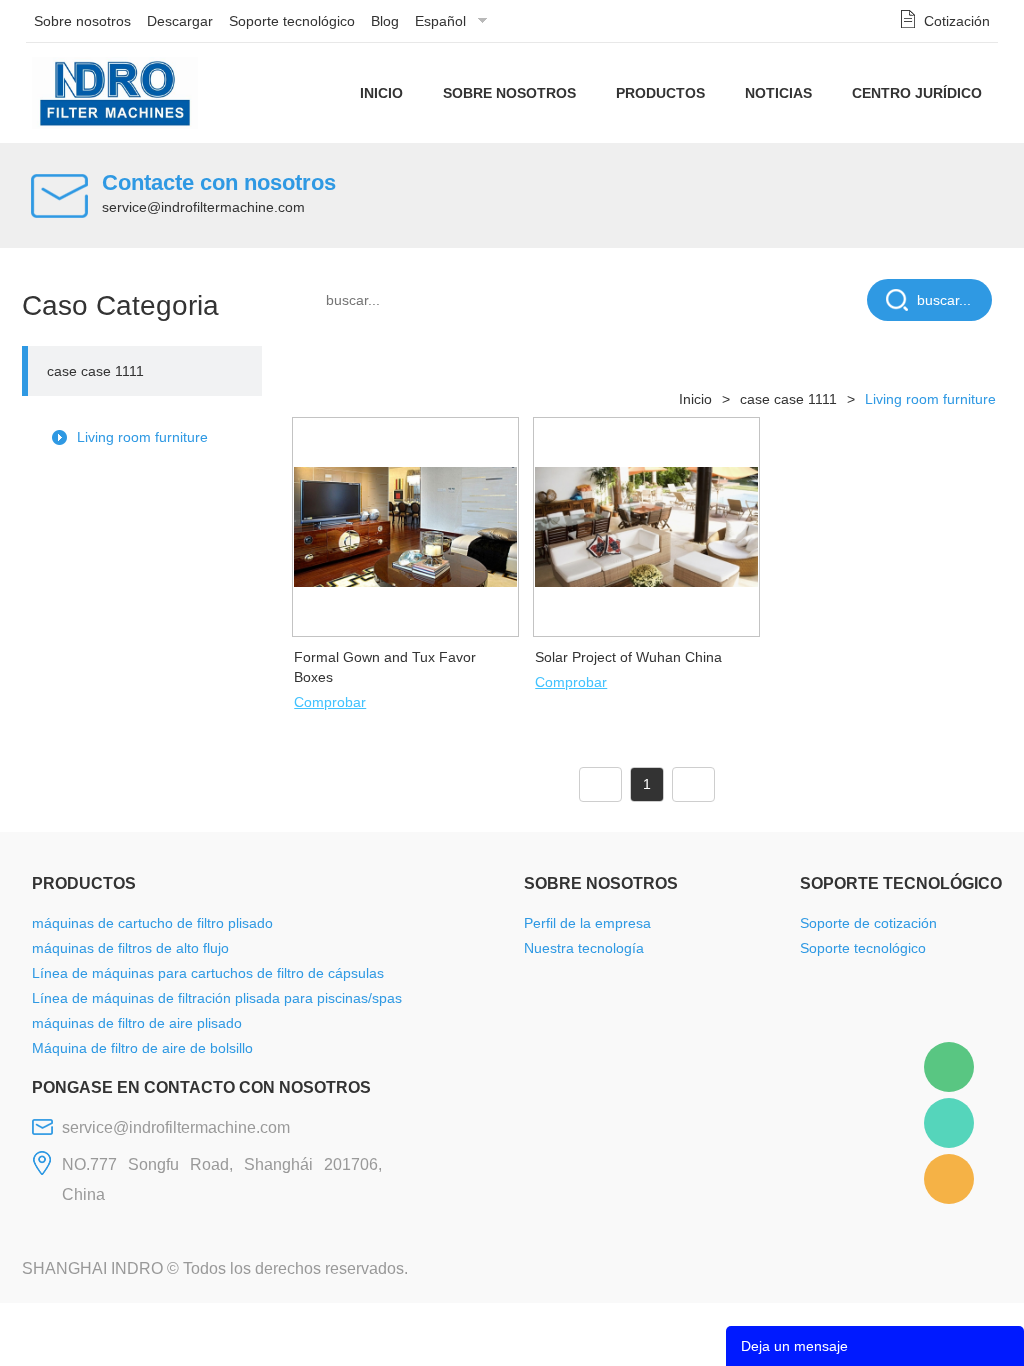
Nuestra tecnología (584, 948)
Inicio (381, 93)
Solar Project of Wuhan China (628, 657)
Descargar (180, 21)
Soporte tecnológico (292, 21)
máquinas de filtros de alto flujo (130, 948)
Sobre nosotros (82, 21)
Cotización (957, 21)
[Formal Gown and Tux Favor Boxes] (405, 526)
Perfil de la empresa (587, 923)
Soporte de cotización (868, 923)
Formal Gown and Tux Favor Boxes (385, 667)
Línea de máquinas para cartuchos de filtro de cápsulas (208, 973)
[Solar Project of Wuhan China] (646, 526)
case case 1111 (95, 371)
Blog (385, 21)
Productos (660, 93)
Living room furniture (142, 437)
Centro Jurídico (917, 93)
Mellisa (949, 1123)
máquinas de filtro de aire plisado (137, 1023)
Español (440, 21)
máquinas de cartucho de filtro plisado (152, 923)
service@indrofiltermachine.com (203, 207)
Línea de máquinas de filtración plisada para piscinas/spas (217, 998)
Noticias (778, 93)
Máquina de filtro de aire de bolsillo (142, 1048)
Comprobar (330, 702)
